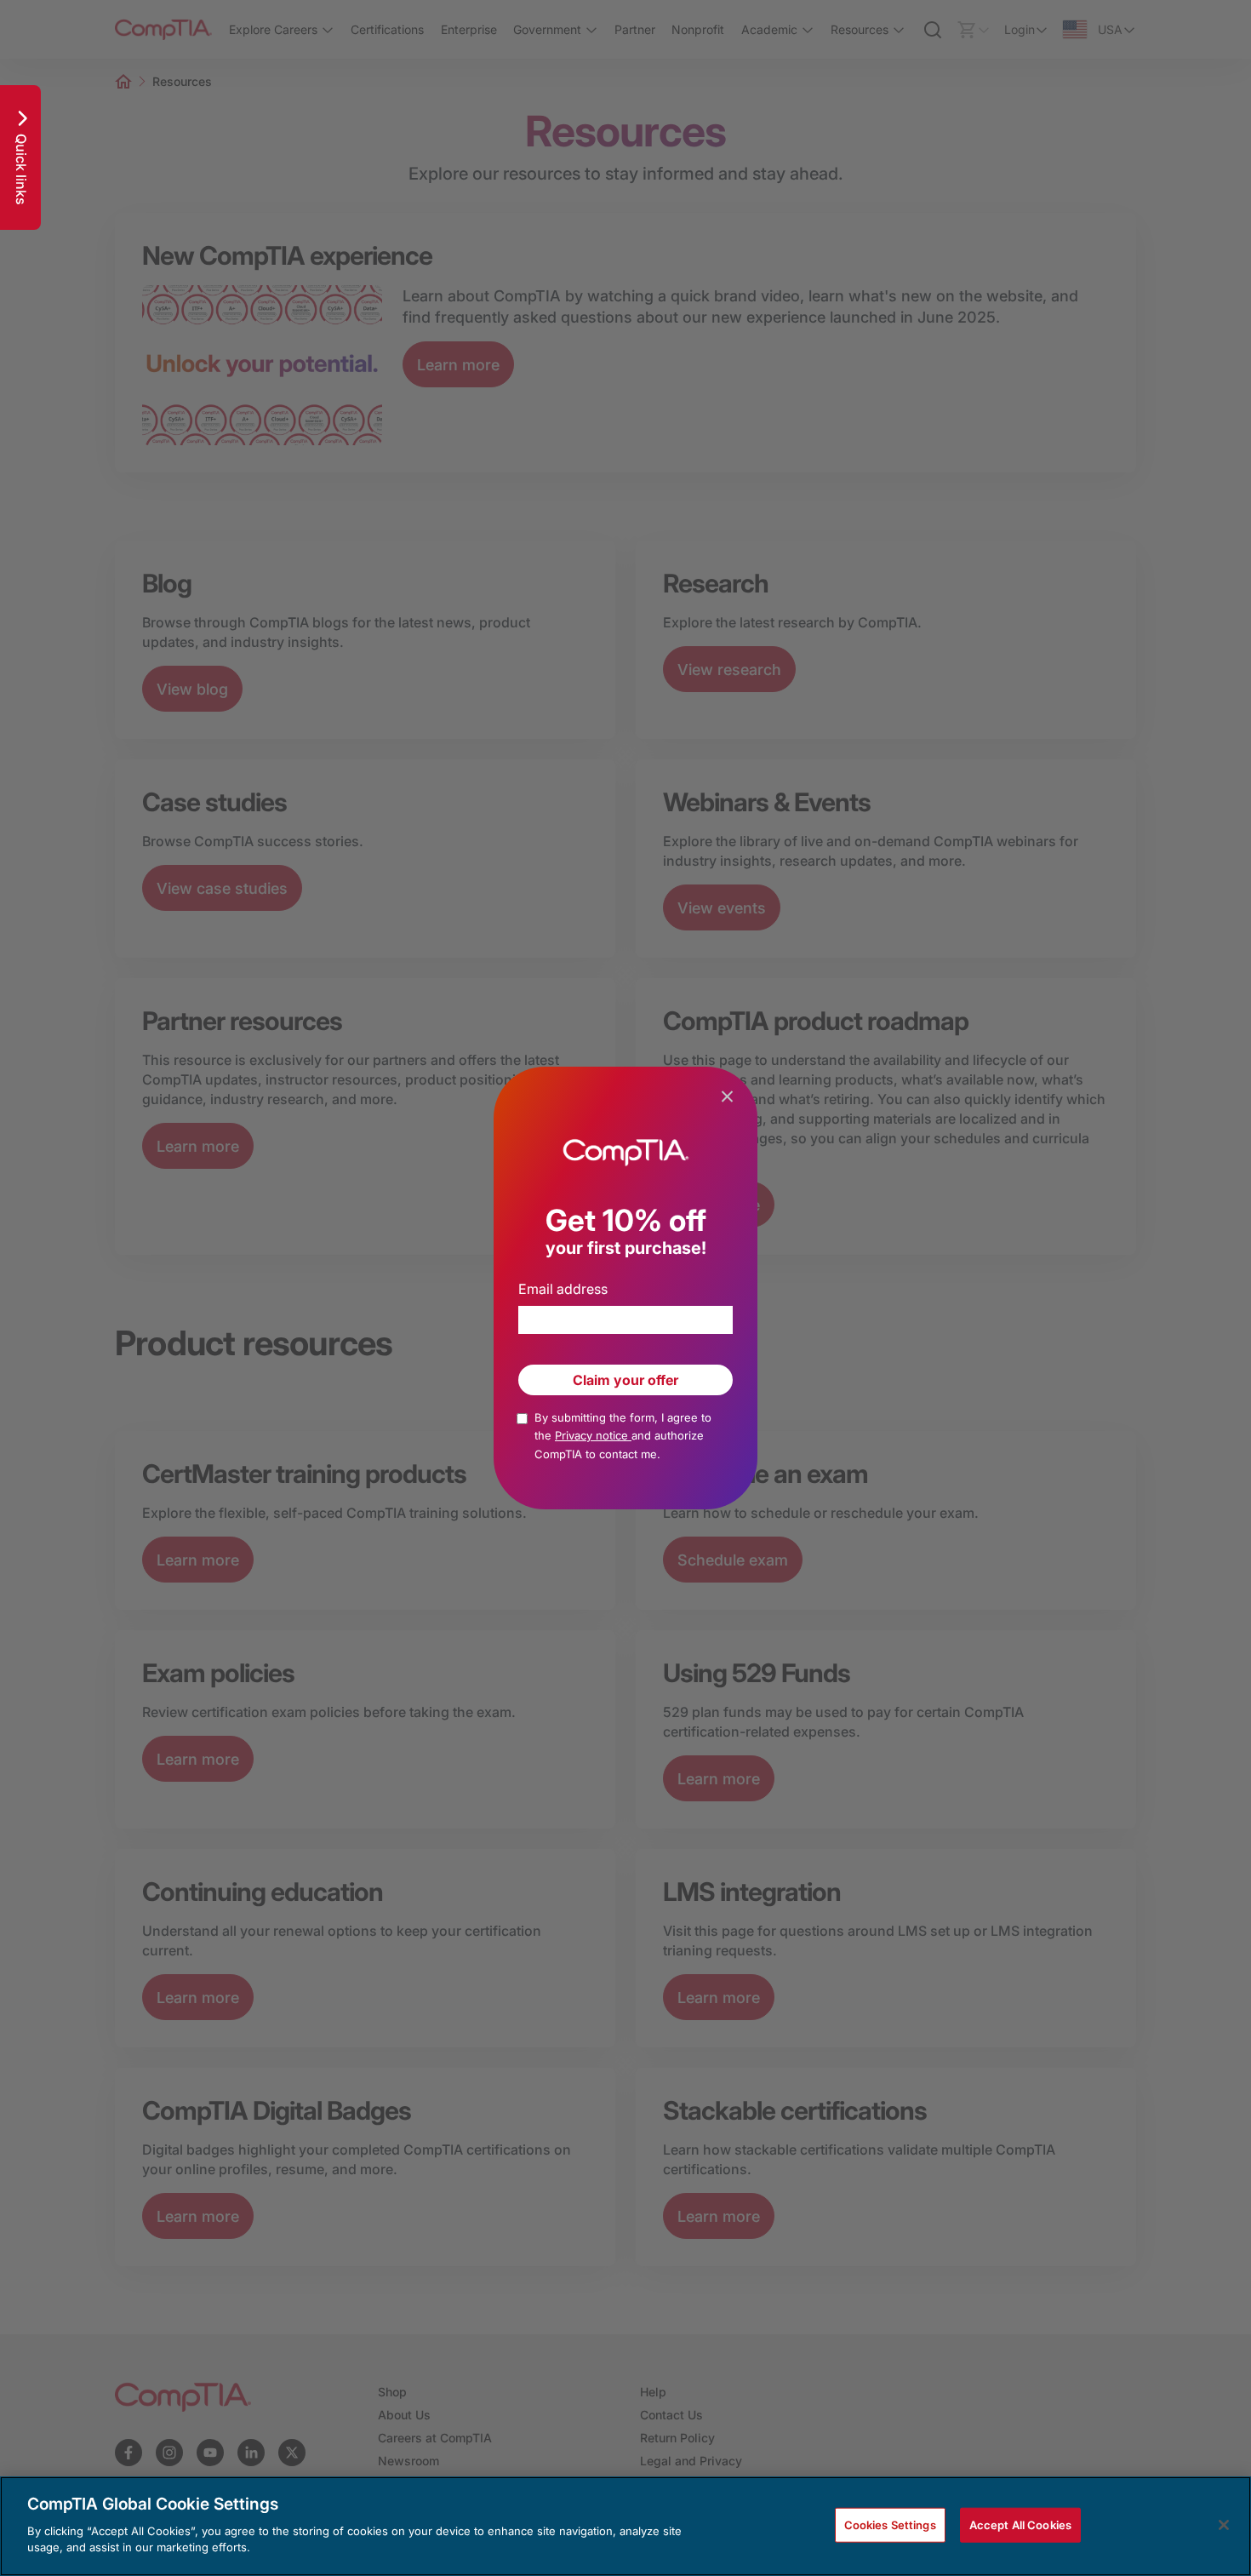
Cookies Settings (890, 2524)
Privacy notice (593, 1435)
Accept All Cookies (1020, 2524)
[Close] (1224, 2525)
